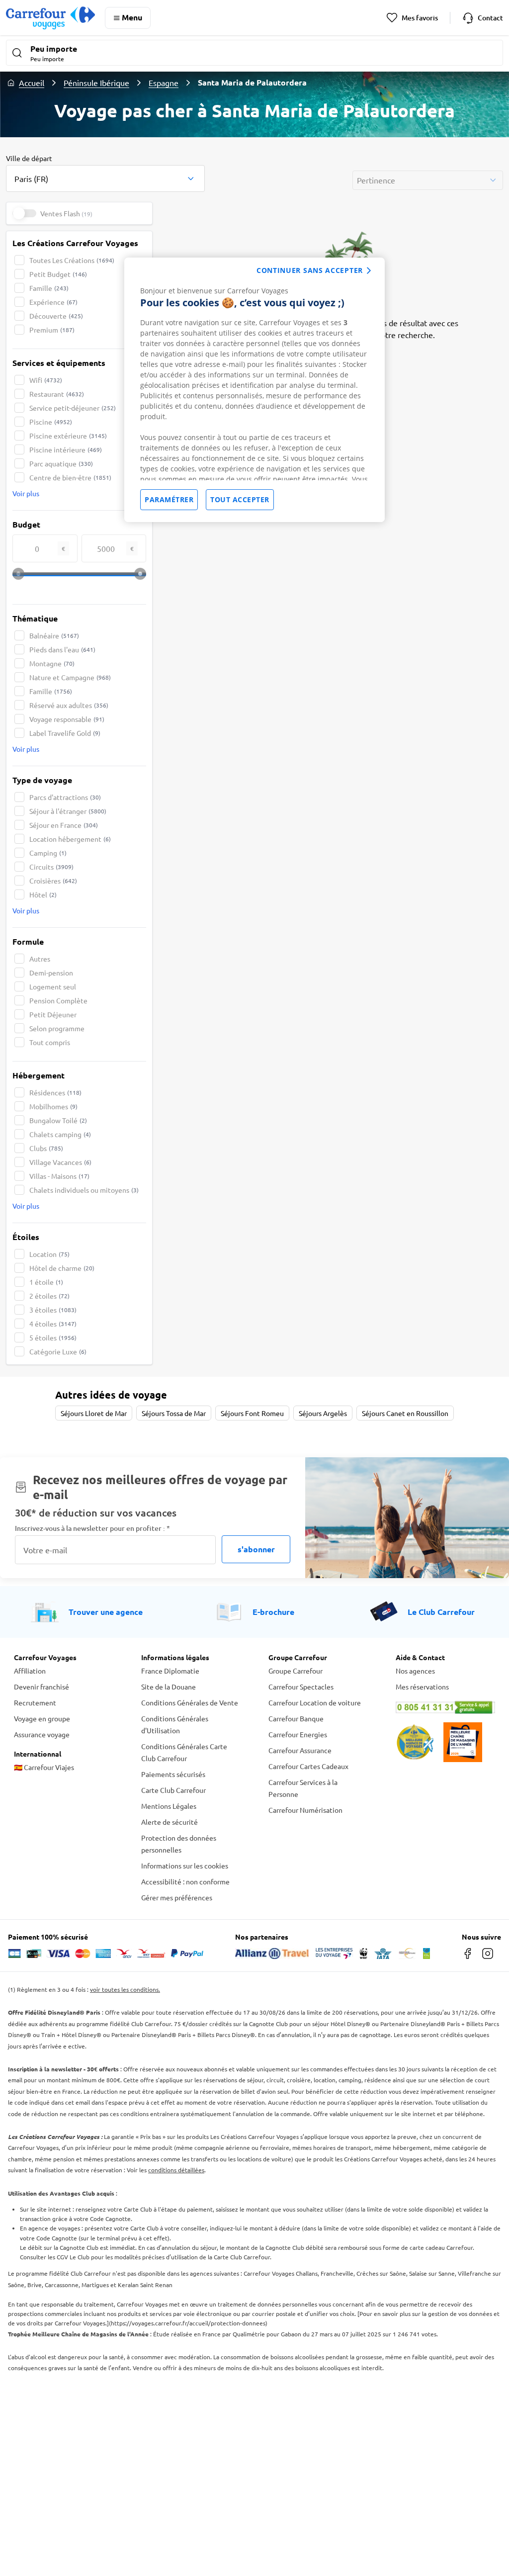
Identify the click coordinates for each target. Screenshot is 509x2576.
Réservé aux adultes (69, 705)
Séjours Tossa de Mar (174, 1413)
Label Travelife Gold (65, 733)
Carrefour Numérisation (305, 1810)
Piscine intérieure (66, 449)
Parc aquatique (61, 463)
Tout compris (50, 1042)
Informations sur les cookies (185, 1865)
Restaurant (57, 394)
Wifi (46, 380)
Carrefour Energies (298, 1734)
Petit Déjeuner (53, 1014)
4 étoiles (53, 1324)
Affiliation (30, 1671)
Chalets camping (60, 1134)
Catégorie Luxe (58, 1351)
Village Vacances (60, 1162)
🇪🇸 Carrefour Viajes (44, 1767)
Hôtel (43, 894)
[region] (254, 390)
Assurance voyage (42, 1734)
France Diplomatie (170, 1671)
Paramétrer (169, 499)
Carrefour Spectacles (301, 1687)
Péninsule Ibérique (96, 83)
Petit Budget (58, 274)
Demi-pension (51, 973)
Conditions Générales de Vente (190, 1702)
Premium (52, 330)
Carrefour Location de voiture (315, 1702)
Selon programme (57, 1028)
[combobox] (105, 173)
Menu (132, 17)
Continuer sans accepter (310, 270)
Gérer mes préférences (177, 1897)
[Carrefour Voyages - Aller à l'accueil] (50, 18)
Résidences (55, 1092)
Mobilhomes (53, 1106)
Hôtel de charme (62, 1268)
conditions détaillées (176, 2170)
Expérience (53, 302)
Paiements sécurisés (173, 1774)
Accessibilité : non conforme (185, 1881)
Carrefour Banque (296, 1718)
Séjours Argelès (323, 1413)
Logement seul (53, 986)
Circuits (51, 867)
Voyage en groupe (42, 1718)
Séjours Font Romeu (252, 1413)
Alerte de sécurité (170, 1822)
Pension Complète (58, 1000)
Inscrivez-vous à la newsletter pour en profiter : (92, 1528)
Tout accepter (240, 499)
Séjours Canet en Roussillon (405, 1413)
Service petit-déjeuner (73, 408)
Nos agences (415, 1671)
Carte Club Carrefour (173, 1790)
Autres (40, 959)
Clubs (46, 1148)
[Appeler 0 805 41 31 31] (445, 1707)
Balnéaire (54, 635)
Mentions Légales (169, 1806)
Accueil (32, 83)
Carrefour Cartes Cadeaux (308, 1766)
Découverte (56, 316)
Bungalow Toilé (58, 1120)
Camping (48, 853)
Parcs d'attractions (65, 797)
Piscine (51, 422)
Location (49, 1254)
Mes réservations (422, 1687)
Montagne (52, 663)
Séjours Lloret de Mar (94, 1413)
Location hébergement (70, 839)
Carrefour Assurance (300, 1750)
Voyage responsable (67, 719)
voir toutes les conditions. (125, 1989)
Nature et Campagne (70, 677)
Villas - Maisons (59, 1176)
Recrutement (35, 1702)
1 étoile (46, 1282)
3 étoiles (53, 1310)
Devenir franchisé (42, 1687)
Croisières (53, 881)
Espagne (164, 83)
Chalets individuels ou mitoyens (84, 1190)
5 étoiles (53, 1337)
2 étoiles (49, 1296)
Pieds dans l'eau (62, 649)
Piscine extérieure (68, 436)
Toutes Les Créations (72, 260)
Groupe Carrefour (296, 1671)
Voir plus (26, 493)
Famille (49, 288)
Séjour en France (64, 825)
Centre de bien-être (70, 477)
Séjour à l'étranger (68, 811)
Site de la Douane (169, 1687)
